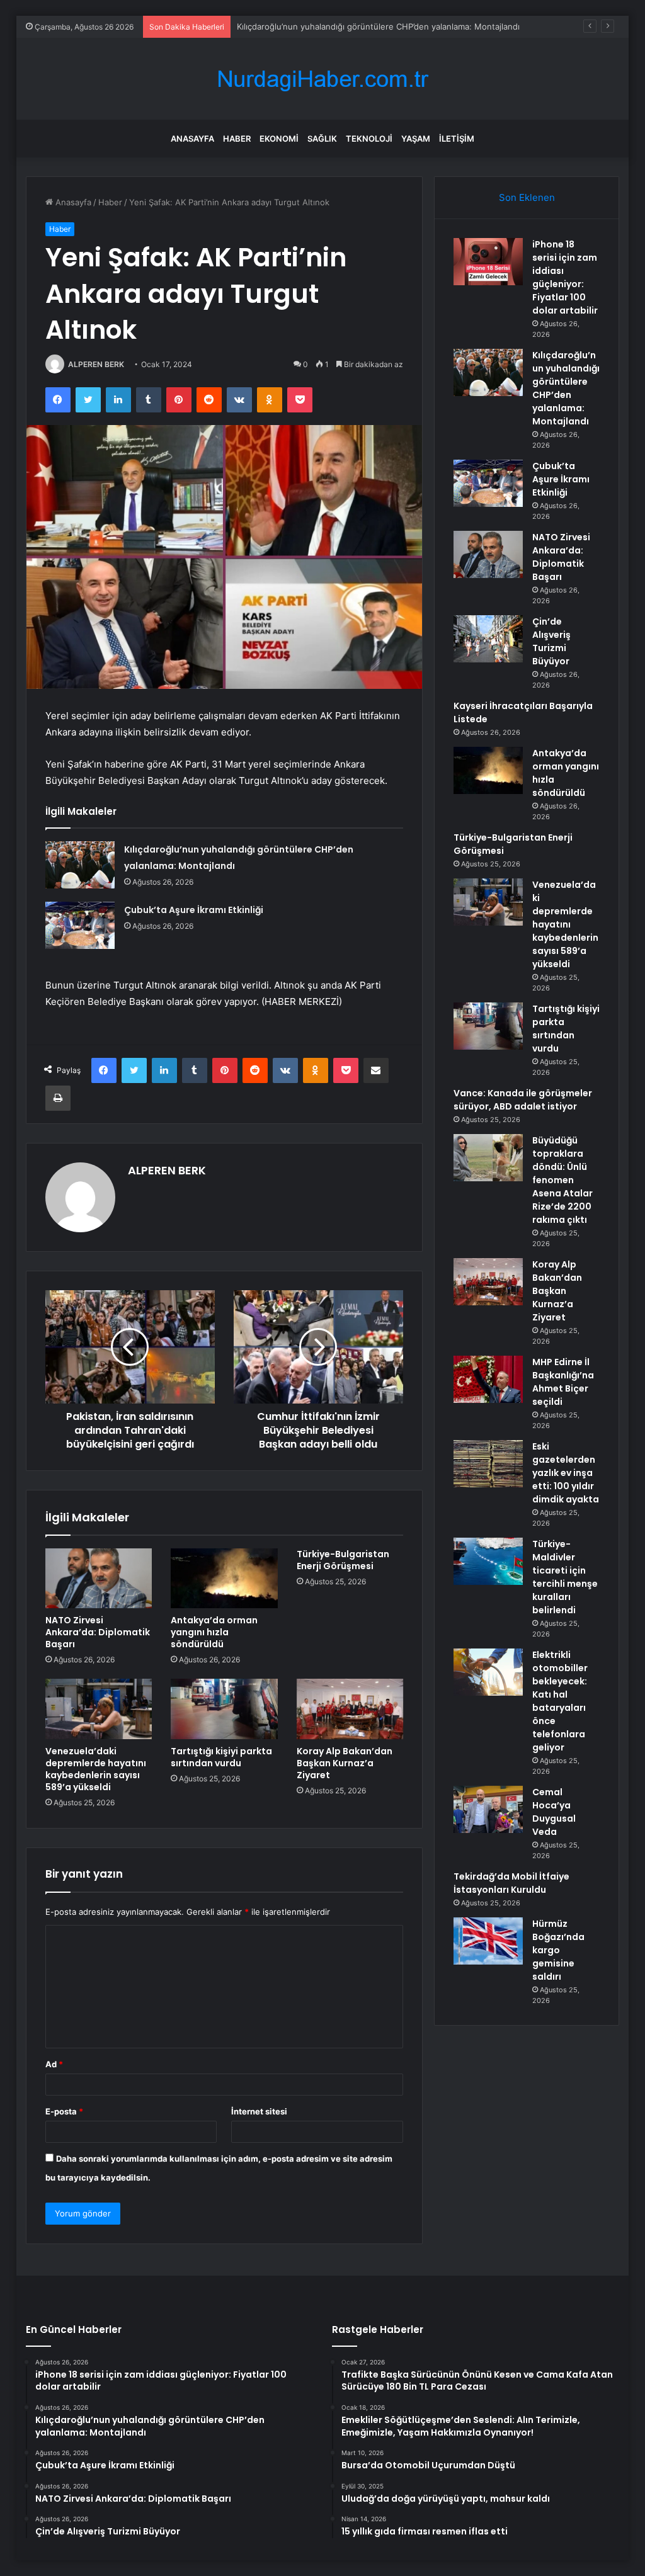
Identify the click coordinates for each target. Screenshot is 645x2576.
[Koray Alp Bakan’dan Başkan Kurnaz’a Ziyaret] (350, 1709)
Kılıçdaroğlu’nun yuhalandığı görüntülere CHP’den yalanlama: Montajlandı (378, 26)
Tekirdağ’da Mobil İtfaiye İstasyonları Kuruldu (511, 1883)
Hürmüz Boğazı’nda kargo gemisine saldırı (558, 1950)
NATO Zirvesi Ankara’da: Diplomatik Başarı (98, 1632)
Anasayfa (192, 139)
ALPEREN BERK (96, 364)
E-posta (64, 2111)
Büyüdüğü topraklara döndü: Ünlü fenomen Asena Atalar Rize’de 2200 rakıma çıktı (562, 1180)
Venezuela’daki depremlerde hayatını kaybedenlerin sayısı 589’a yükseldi (96, 1769)
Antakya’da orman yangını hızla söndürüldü (214, 1632)
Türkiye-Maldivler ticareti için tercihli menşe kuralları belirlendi (565, 1577)
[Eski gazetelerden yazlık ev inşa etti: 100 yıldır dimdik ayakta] (488, 1464)
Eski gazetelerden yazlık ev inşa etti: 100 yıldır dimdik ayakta (566, 1473)
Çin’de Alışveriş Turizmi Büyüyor (551, 641)
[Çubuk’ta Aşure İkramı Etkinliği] (80, 925)
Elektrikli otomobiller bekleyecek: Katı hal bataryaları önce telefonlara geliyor (560, 1701)
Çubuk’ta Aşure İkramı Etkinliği (194, 910)
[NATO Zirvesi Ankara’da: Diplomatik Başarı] (99, 1579)
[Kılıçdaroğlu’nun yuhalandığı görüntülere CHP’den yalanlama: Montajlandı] (80, 865)
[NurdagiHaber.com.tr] (322, 79)
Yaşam (416, 139)
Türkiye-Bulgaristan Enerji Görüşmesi (343, 1560)
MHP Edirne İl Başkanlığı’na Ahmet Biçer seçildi (563, 1382)
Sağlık (322, 139)
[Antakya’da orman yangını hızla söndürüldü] (224, 1579)
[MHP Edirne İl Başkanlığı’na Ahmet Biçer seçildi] (488, 1379)
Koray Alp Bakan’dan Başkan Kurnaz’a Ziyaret (345, 1763)
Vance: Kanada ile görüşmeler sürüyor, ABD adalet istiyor (523, 1100)
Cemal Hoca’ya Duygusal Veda (554, 1812)
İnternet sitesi (259, 2111)
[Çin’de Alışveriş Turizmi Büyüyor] (488, 639)
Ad (54, 2064)
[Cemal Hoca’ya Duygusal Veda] (488, 1809)
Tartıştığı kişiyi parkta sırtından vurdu (221, 1757)
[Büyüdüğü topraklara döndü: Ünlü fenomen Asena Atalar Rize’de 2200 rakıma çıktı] (488, 1158)
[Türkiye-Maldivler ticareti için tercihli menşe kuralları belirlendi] (488, 1561)
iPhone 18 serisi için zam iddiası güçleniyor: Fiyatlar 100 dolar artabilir (565, 277)
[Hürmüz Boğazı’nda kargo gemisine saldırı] (488, 1941)
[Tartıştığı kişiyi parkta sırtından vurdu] (224, 1709)
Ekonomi (279, 139)
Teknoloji (369, 139)
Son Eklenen (527, 197)
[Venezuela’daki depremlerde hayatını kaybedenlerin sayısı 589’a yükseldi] (99, 1709)
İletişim (457, 139)
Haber (237, 139)
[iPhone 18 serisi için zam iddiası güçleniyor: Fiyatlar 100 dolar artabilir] (488, 262)
